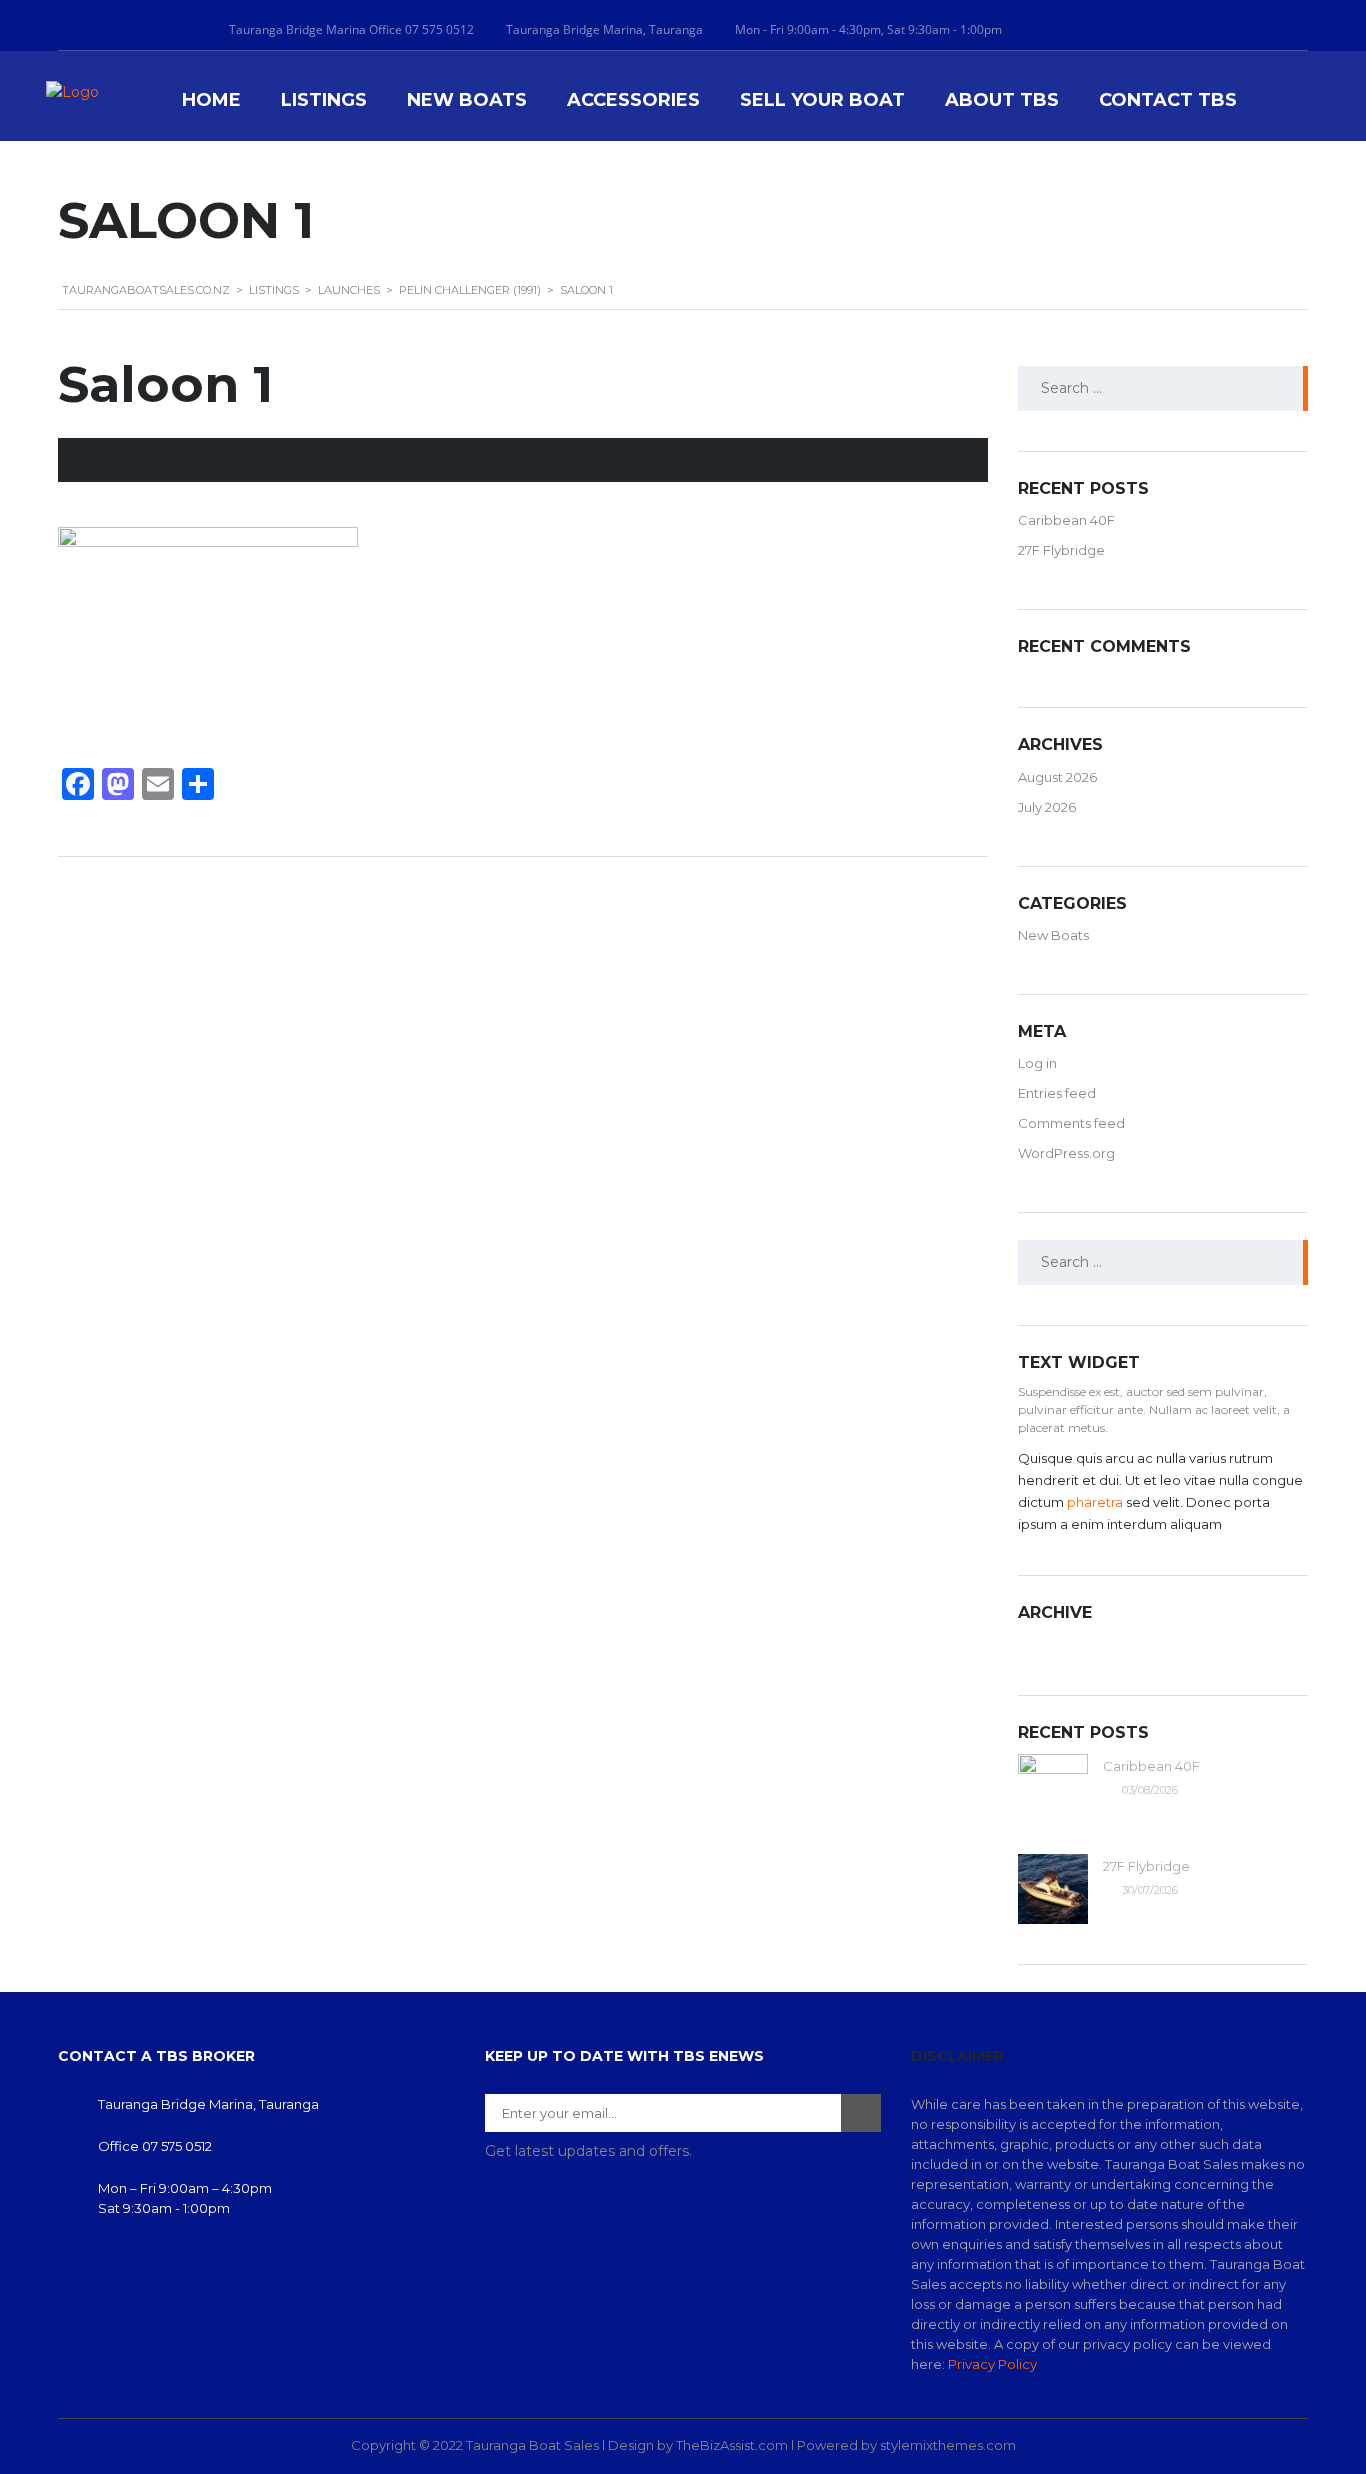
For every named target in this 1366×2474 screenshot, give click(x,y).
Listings (324, 100)
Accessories (633, 100)
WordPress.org (1066, 1153)
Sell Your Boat (822, 100)
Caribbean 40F (1066, 520)
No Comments (927, 460)
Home (211, 100)
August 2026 (1057, 777)
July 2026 (1047, 807)
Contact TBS (1168, 100)
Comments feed (1071, 1123)
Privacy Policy (992, 2364)
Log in (1037, 1063)
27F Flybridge (1061, 550)
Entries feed (1057, 1093)
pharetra (1095, 1502)
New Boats (467, 100)
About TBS (1002, 100)
